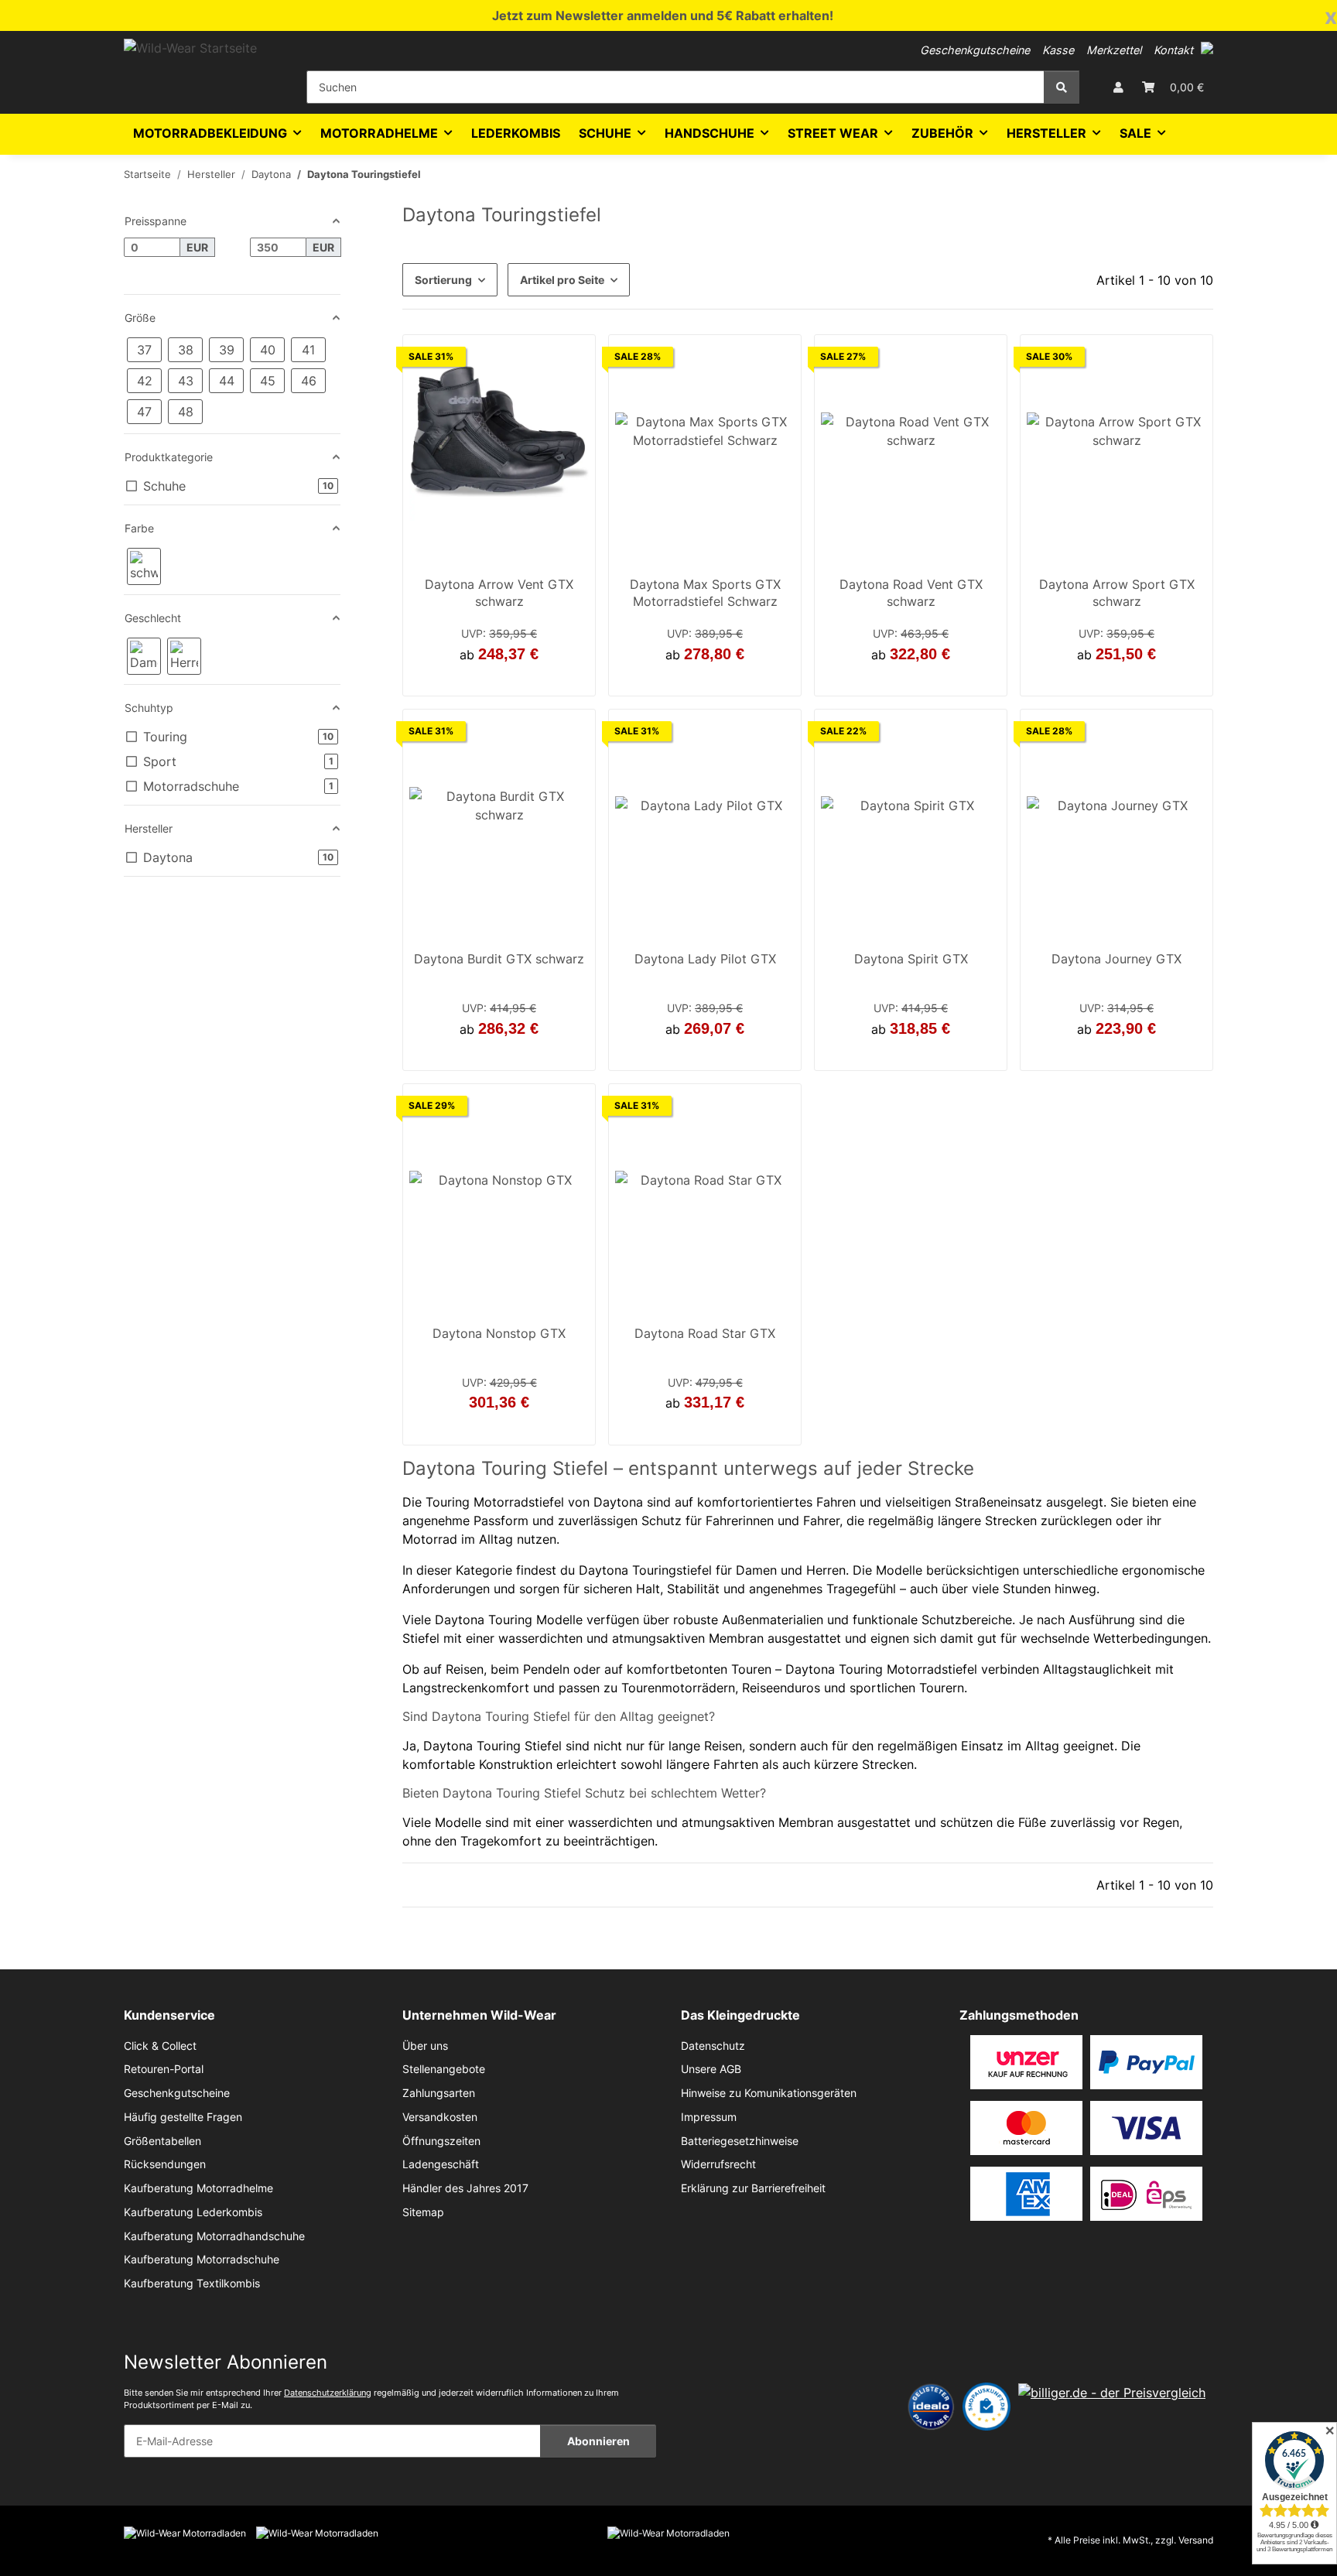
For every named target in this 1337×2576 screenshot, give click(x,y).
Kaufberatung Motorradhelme (198, 2188)
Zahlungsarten (439, 2093)
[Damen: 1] (144, 656)
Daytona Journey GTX (1116, 959)
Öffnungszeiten (441, 2141)
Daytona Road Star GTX (705, 1333)
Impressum (709, 2117)
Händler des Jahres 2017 (465, 2188)
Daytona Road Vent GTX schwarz (911, 593)
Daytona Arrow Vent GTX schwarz (499, 593)
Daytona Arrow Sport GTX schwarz (1117, 593)
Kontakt (1173, 50)
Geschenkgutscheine (975, 50)
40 (893, 1053)
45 (508, 679)
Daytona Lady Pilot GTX (705, 959)
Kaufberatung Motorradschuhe (202, 2260)
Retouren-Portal (164, 2069)
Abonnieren (598, 2441)
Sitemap (423, 2212)
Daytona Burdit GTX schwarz (499, 959)
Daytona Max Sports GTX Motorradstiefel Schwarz (705, 593)
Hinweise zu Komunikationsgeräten (769, 2093)
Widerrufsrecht (718, 2164)
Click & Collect (160, 2046)
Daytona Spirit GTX (911, 959)
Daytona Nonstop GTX (499, 1333)
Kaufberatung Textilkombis (192, 2284)
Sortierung (443, 280)
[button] (1207, 48)
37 (696, 1053)
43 (705, 679)
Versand (1196, 2540)
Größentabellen (162, 2141)
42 (490, 679)
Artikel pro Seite (562, 280)
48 (733, 1427)
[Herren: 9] (184, 656)
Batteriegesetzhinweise (740, 2141)
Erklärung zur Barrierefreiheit (753, 2188)
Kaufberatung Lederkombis (193, 2212)
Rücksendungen (165, 2164)
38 (1089, 1053)
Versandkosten (440, 2117)
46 (499, 1053)
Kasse (1058, 50)
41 (1116, 679)
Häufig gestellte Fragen (183, 2117)
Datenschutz (713, 2046)
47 (1145, 1053)
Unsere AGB (711, 2069)
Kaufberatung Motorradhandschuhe (214, 2236)
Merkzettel (1114, 50)
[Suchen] (1062, 87)
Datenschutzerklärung (328, 2393)
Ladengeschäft (441, 2164)
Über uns (425, 2046)
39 (714, 1053)
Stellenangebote (444, 2069)
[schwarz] (144, 566)
